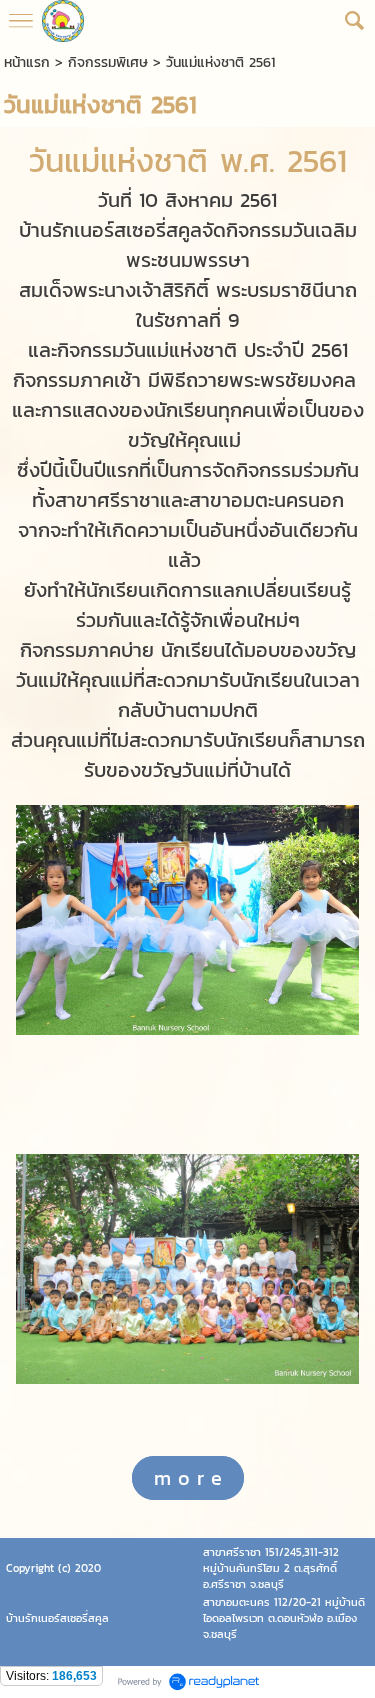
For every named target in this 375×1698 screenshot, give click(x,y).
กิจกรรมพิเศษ (108, 62)
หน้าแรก (27, 62)
